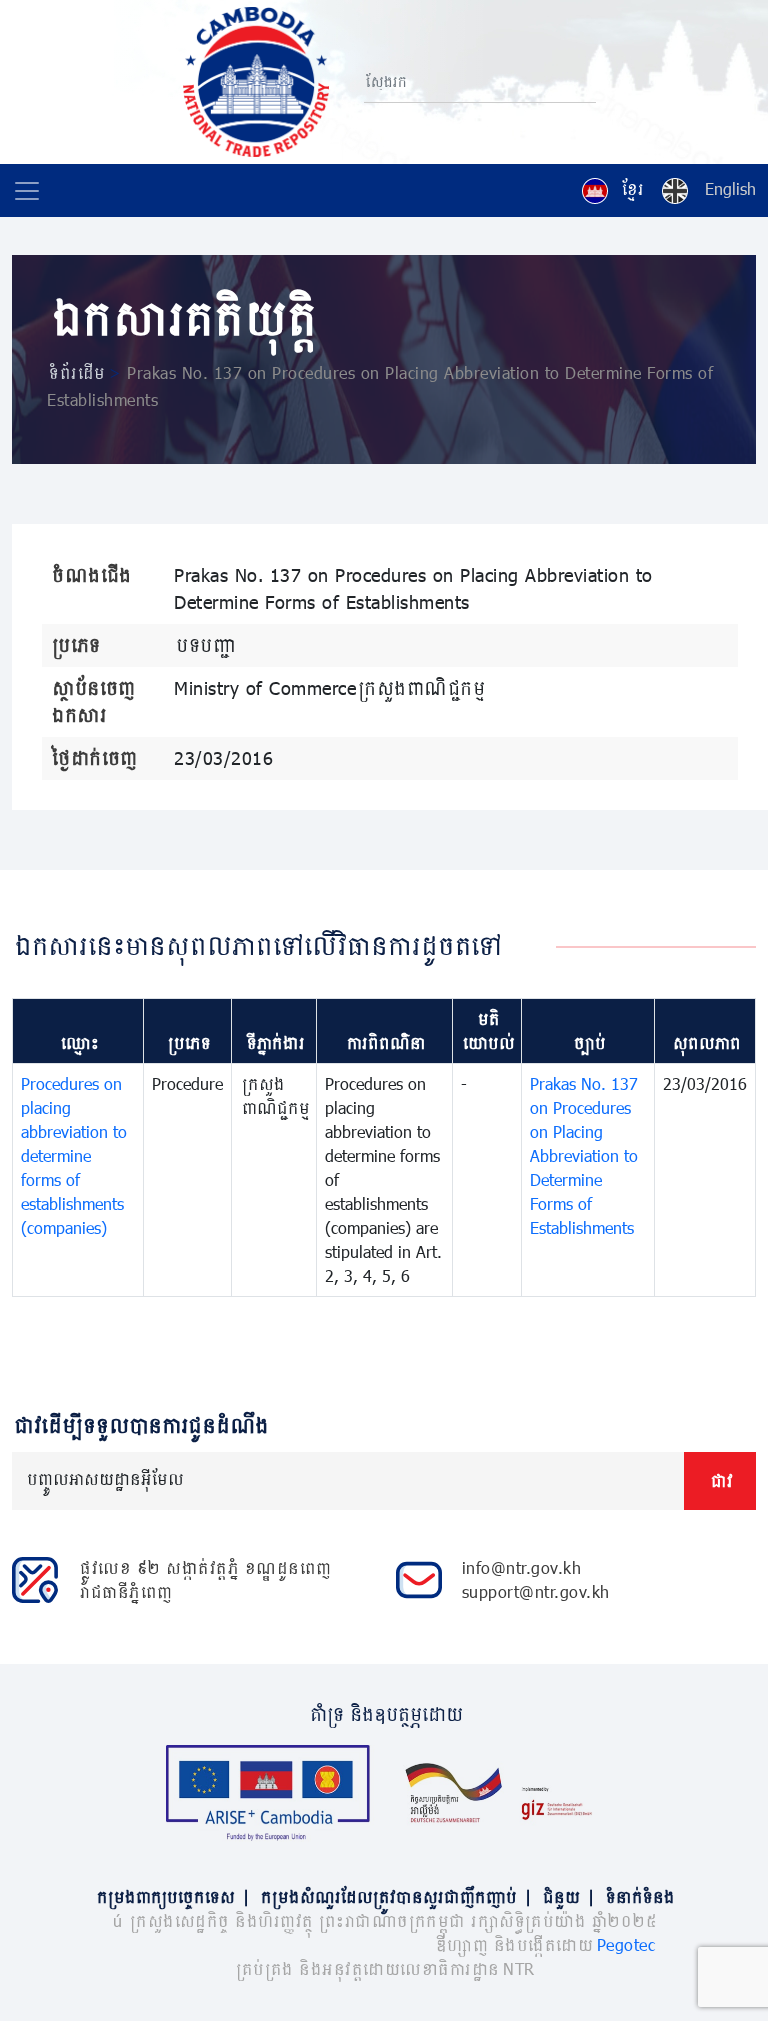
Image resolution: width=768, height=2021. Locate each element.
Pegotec (626, 1944)
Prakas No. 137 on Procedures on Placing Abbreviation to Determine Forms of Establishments (584, 1155)
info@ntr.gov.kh (522, 1567)
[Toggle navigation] (27, 191)
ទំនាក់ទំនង (638, 1896)
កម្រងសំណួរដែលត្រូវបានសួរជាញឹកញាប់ (395, 1896)
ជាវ (720, 1480)
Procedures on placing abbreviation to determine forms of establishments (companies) (74, 1155)
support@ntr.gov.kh (536, 1591)
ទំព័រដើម (75, 372)
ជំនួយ (567, 1896)
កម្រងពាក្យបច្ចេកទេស (172, 1896)
